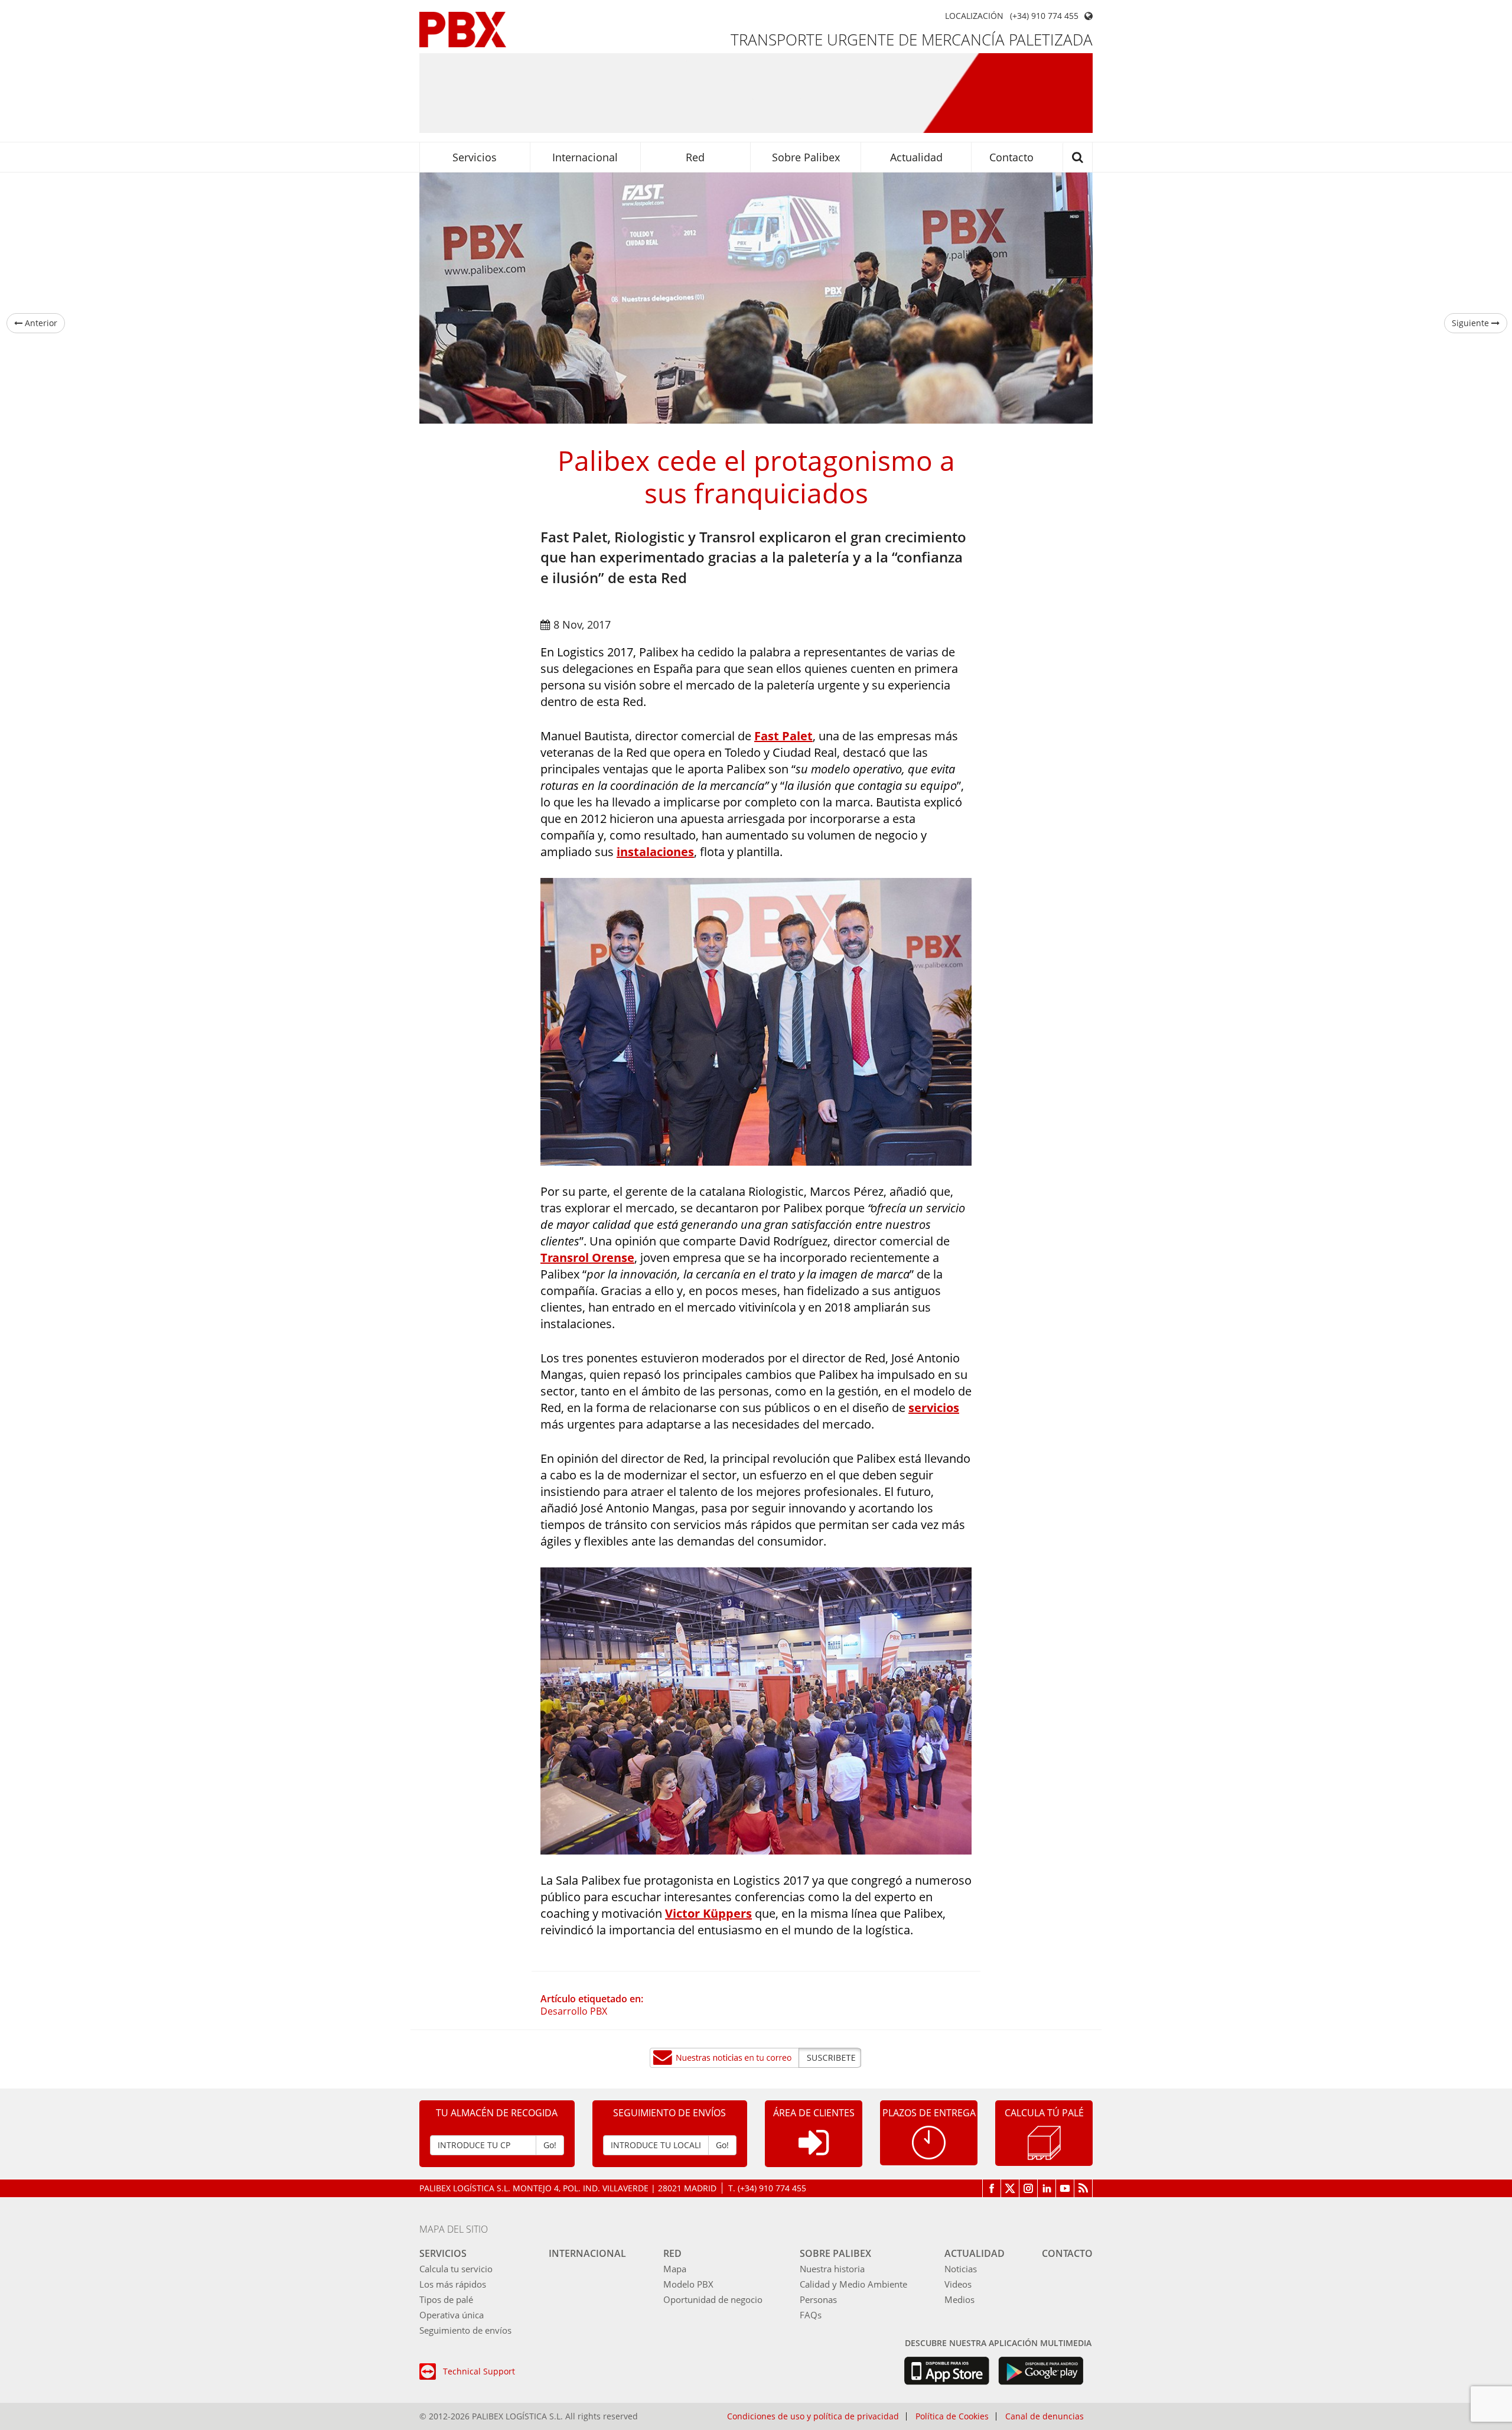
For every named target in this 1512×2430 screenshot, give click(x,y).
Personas (818, 2299)
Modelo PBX (688, 2284)
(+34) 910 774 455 (1044, 16)
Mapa (675, 2269)
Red (695, 157)
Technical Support (479, 2371)
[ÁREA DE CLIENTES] (814, 2152)
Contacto (1011, 157)
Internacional (585, 157)
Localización (974, 16)
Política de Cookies (952, 2416)
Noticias (961, 2269)
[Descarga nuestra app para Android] (1041, 2371)
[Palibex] (463, 30)
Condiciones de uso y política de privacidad (813, 2416)
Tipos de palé (446, 2299)
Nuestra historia (832, 2269)
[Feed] (1084, 2188)
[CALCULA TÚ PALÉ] (1044, 2141)
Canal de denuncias (1045, 2416)
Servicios (475, 157)
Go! (550, 2145)
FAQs (811, 2315)
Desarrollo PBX (574, 2011)
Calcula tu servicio (456, 2269)
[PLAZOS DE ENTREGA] (929, 2141)
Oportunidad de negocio (713, 2299)
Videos (958, 2284)
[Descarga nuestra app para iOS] (946, 2371)
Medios (959, 2299)
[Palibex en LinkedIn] (1047, 2188)
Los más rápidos (453, 2284)
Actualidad (916, 157)
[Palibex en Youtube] (1065, 2188)
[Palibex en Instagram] (1029, 2188)
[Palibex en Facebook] (992, 2188)
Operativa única (452, 2315)
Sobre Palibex (806, 157)
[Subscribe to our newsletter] (756, 2058)
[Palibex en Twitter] (1010, 2188)
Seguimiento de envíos (465, 2330)
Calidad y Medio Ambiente (853, 2284)
